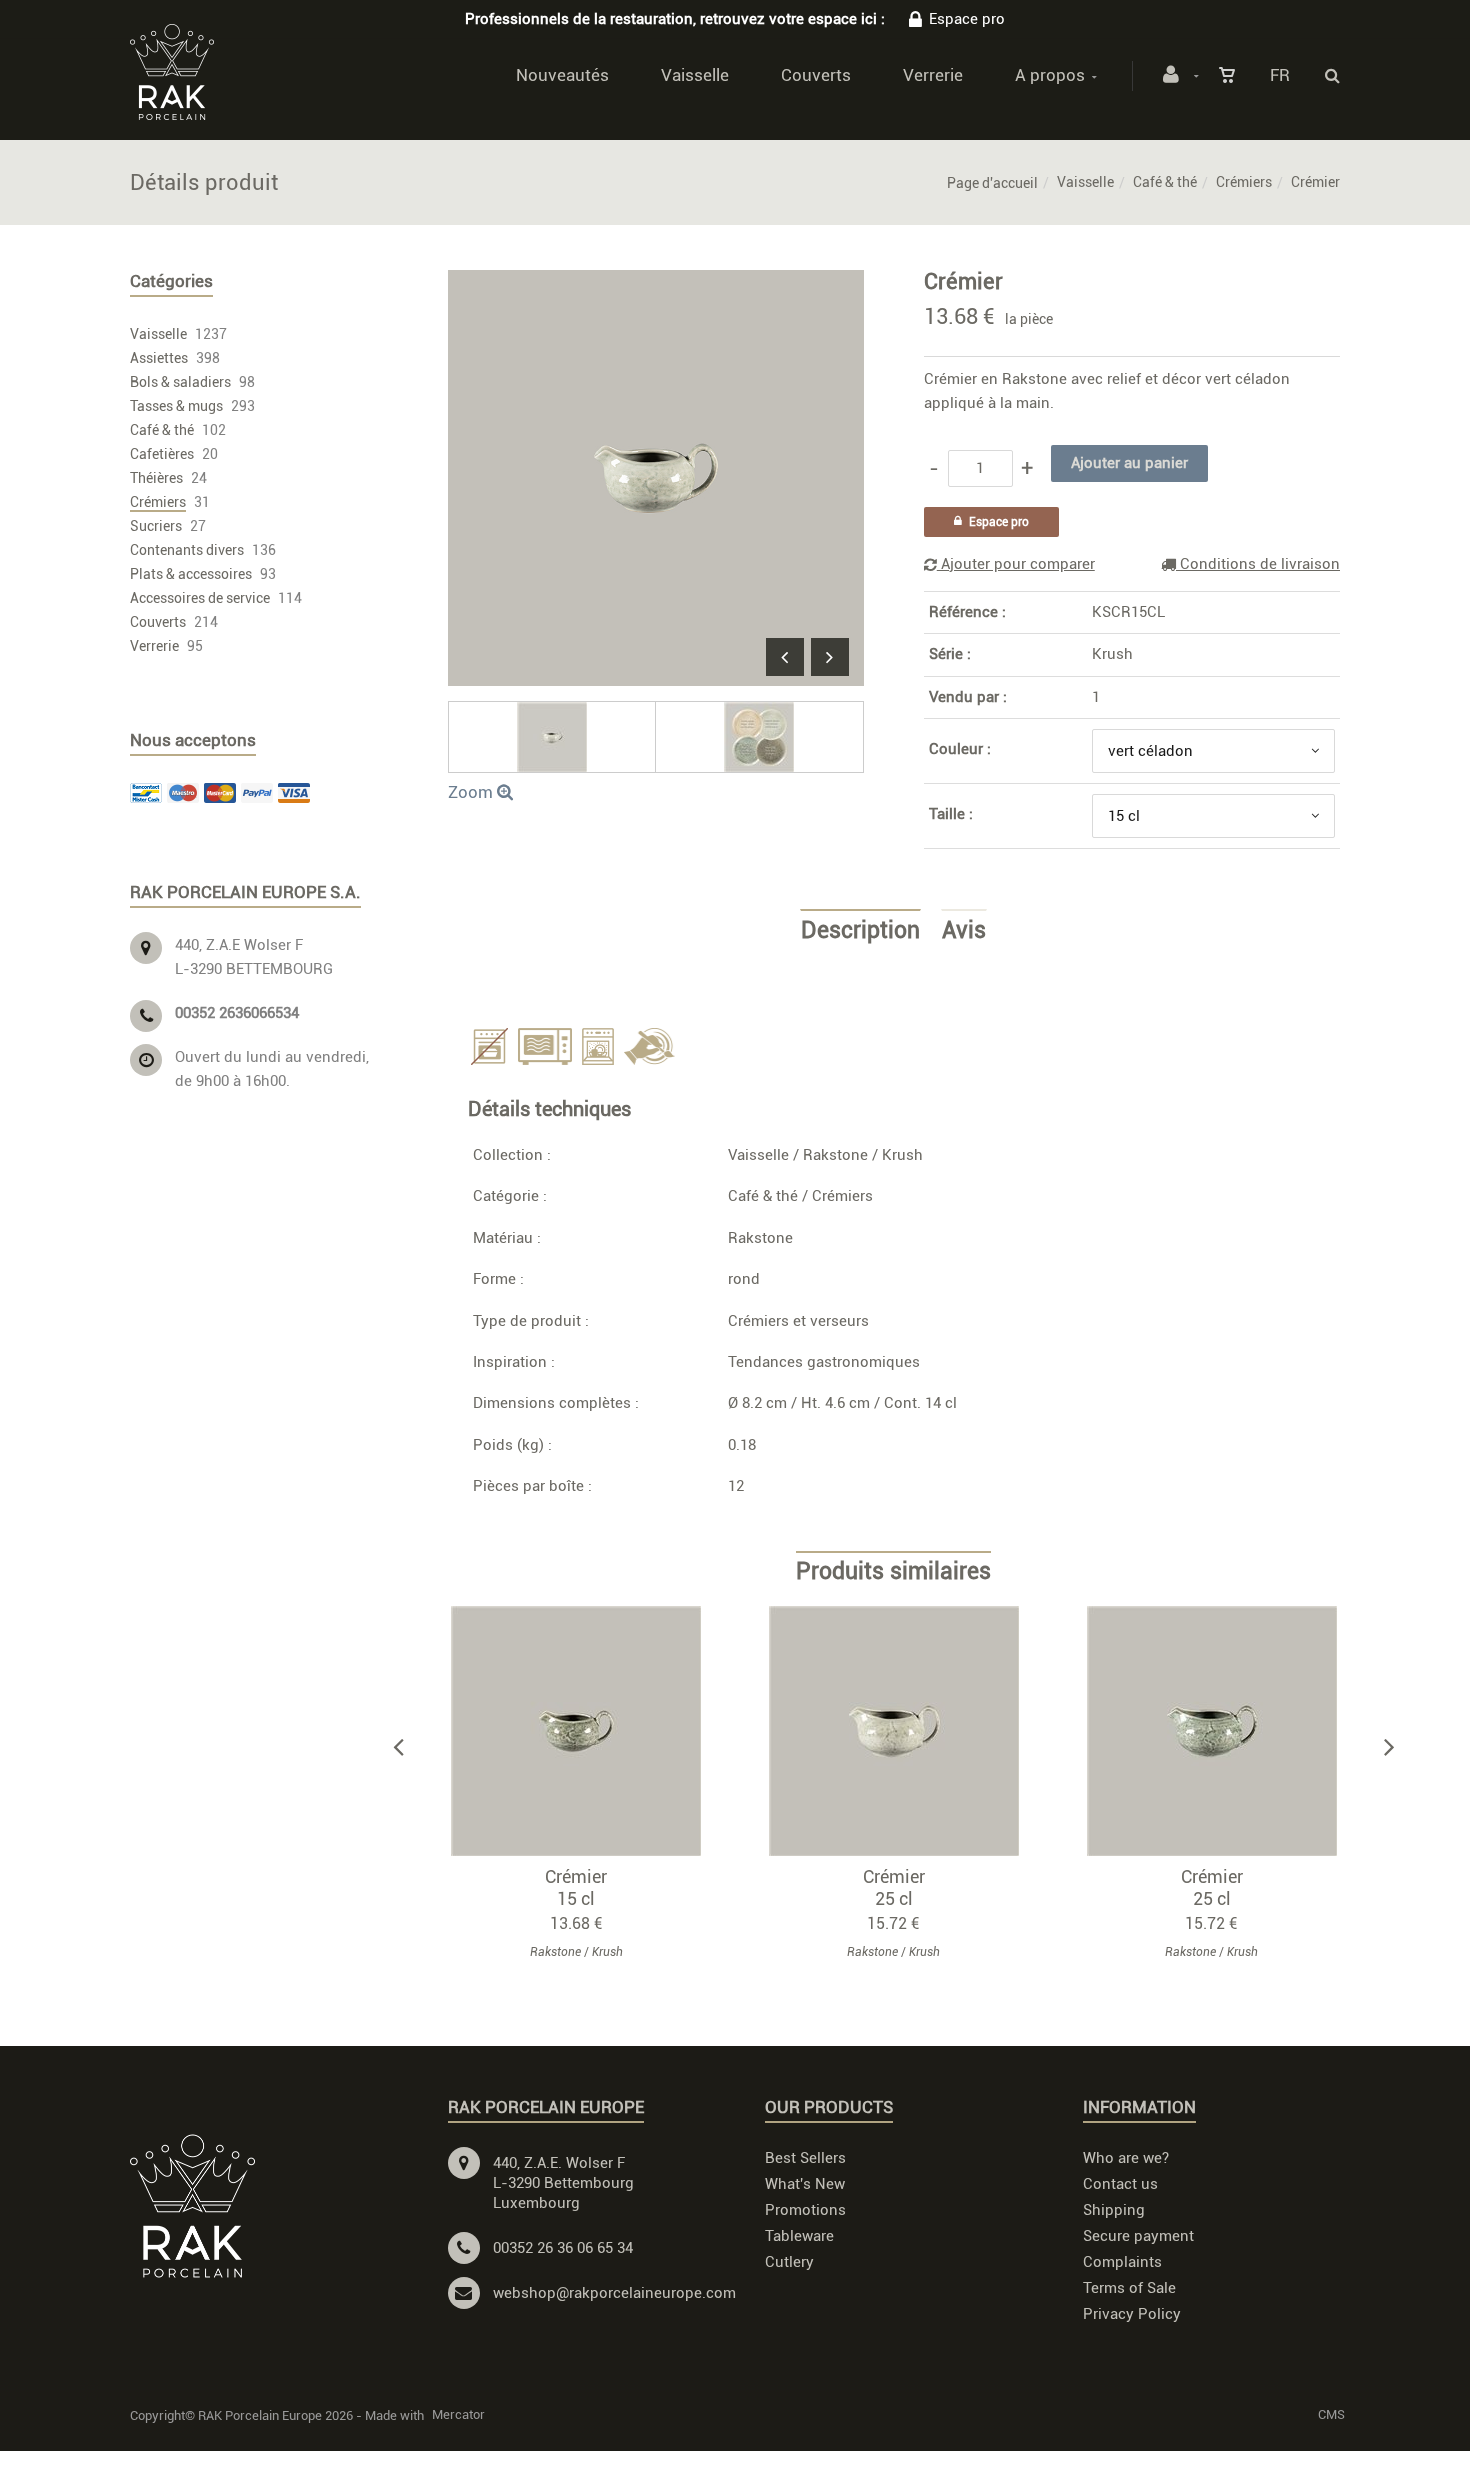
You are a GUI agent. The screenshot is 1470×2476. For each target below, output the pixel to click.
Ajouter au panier (585, 1730)
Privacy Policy (1132, 2314)
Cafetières (162, 454)
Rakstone (835, 1155)
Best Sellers (805, 2158)
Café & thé (1165, 182)
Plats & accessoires (191, 574)
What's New (805, 2184)
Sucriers (156, 526)
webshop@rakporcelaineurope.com (614, 2293)
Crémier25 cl (894, 1887)
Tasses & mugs (176, 406)
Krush (1112, 654)
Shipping (1114, 2210)
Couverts (816, 75)
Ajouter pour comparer (1016, 564)
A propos (1050, 75)
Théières (156, 478)
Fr (1280, 75)
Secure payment (1138, 2236)
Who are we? (1126, 2158)
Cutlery (789, 2262)
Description (860, 931)
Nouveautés (562, 75)
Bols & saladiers (180, 382)
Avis (964, 931)
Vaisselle (695, 75)
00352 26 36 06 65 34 (563, 2248)
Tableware (799, 2236)
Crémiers (1244, 182)
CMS (1331, 2414)
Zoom (472, 792)
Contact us (1120, 2184)
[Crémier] (656, 284)
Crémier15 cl (576, 1887)
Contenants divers (187, 550)
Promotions (805, 2210)
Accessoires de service (200, 598)
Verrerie (933, 75)
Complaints (1122, 2262)
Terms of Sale (1129, 2288)
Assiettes (159, 358)
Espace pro (967, 19)
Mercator (458, 2414)
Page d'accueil (992, 183)
